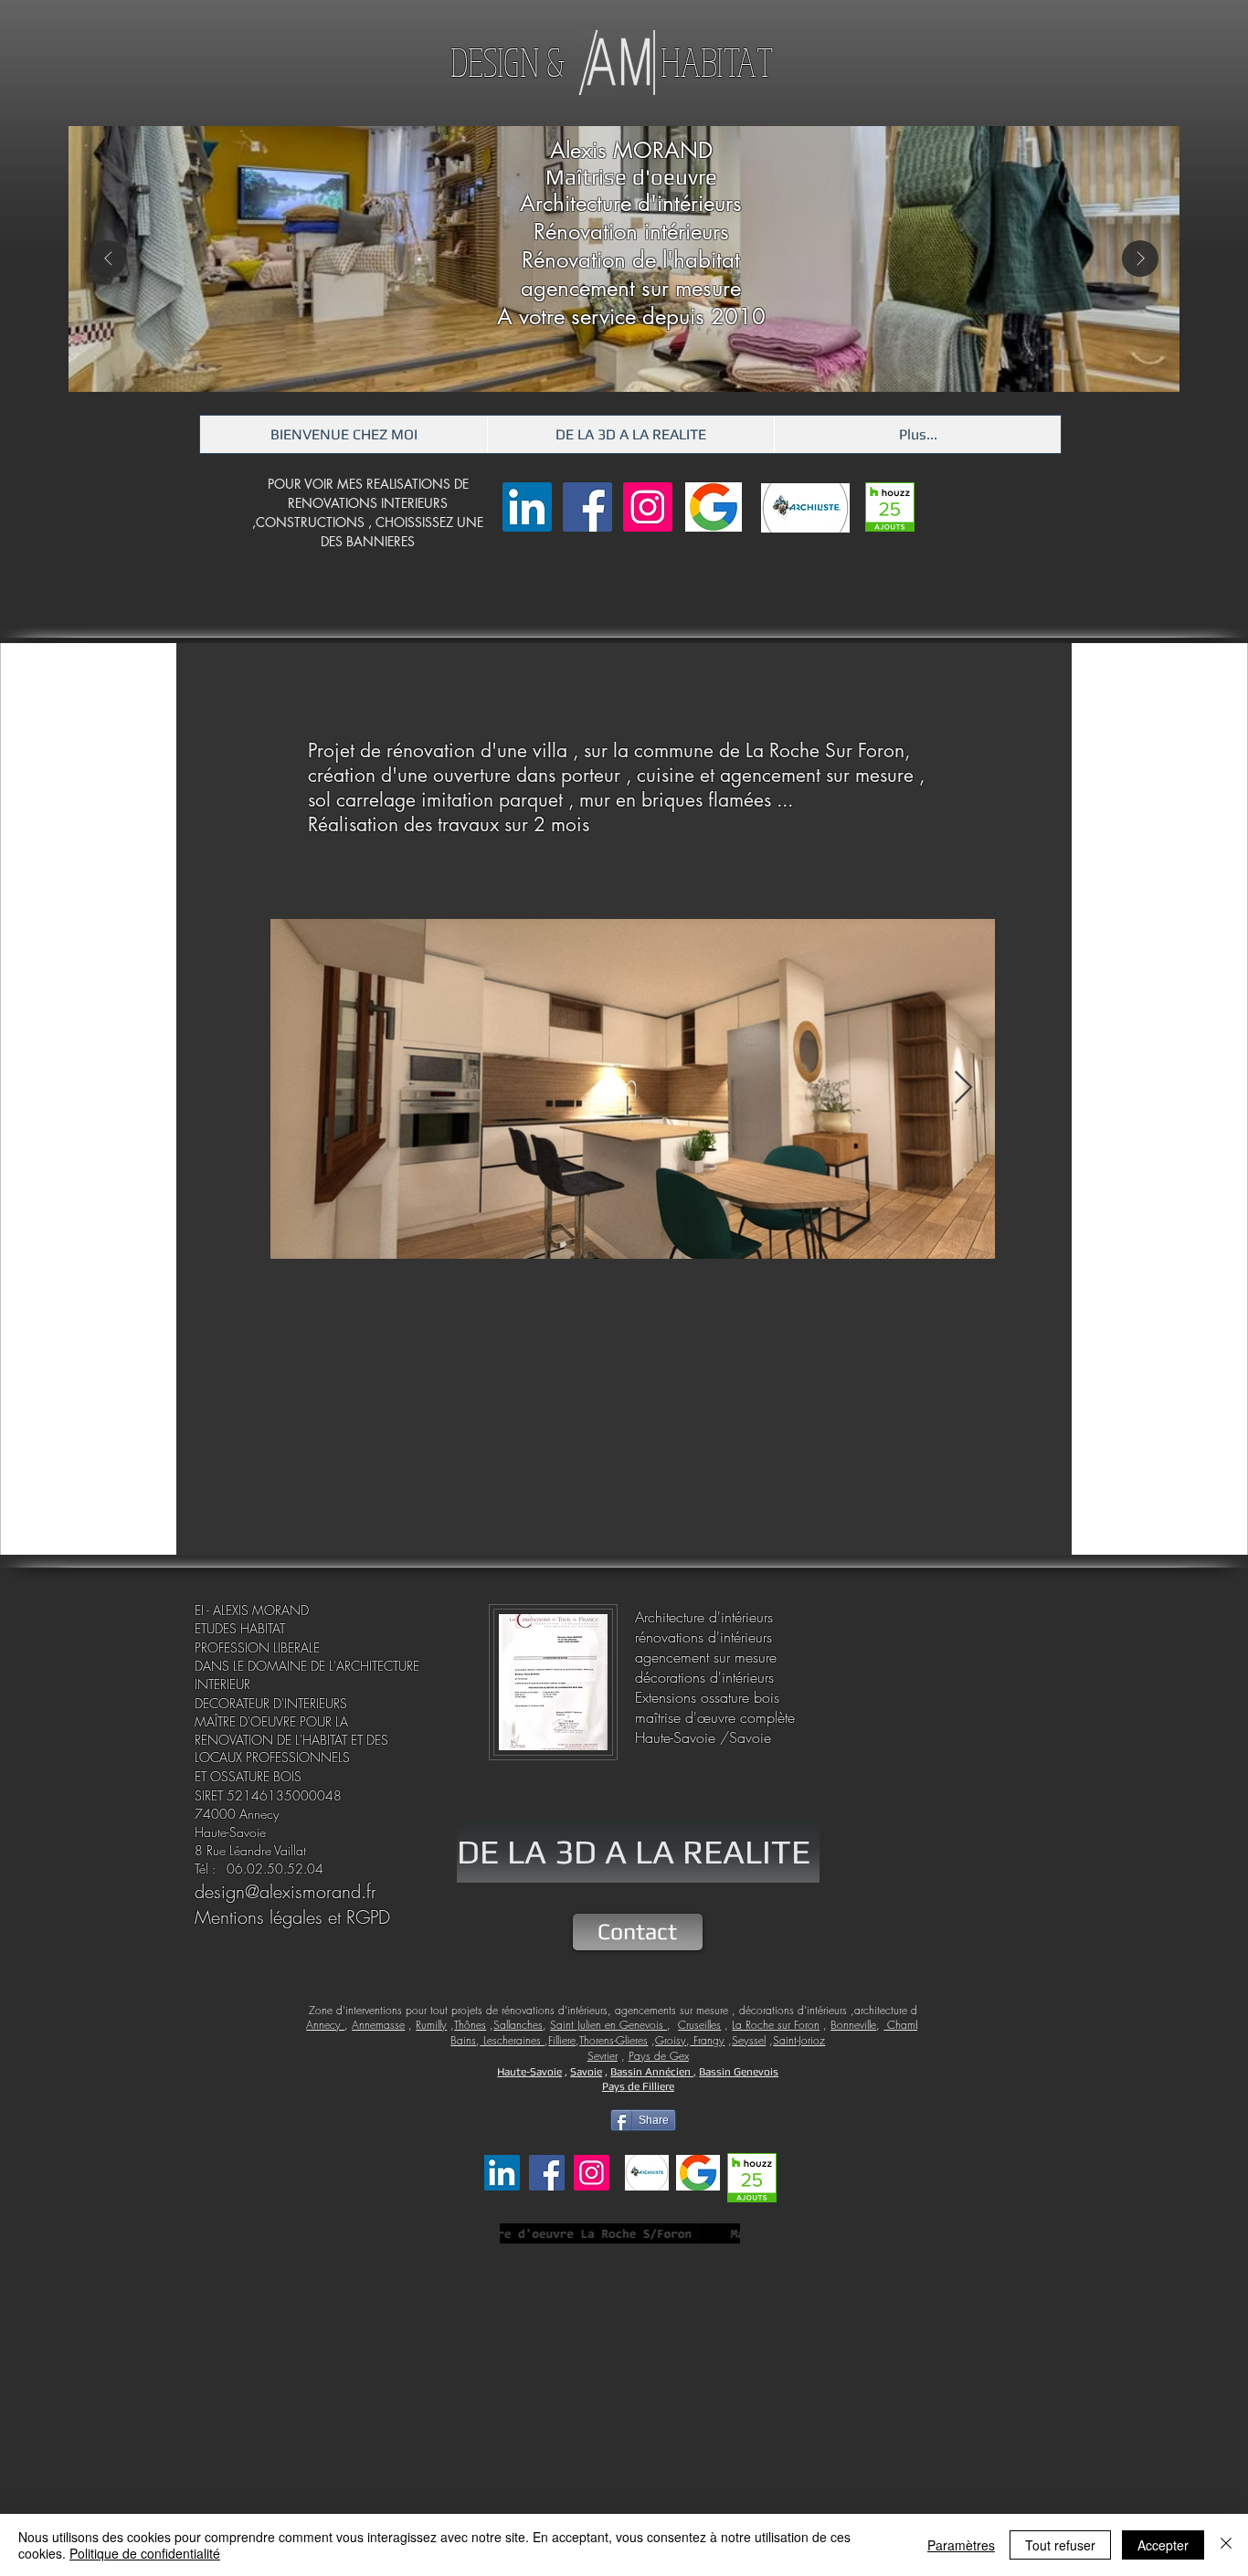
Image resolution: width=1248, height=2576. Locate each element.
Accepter (1163, 2545)
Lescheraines (512, 2040)
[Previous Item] (108, 259)
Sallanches (518, 2025)
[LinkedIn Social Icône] (527, 507)
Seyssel (749, 2040)
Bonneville (853, 2025)
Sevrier (603, 2056)
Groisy (671, 2040)
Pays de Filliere (638, 2086)
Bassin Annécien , (653, 2072)
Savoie (586, 2072)
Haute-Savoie (529, 2072)
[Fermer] (1226, 2545)
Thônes (470, 2025)
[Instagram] (648, 507)
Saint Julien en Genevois (608, 2025)
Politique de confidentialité (145, 2553)
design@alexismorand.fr (286, 1891)
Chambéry (910, 2025)
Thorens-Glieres (613, 2040)
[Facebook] (587, 507)
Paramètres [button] (961, 2545)
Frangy (707, 2040)
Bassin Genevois (739, 2072)
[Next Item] (1140, 259)
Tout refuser (1060, 2545)
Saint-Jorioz (799, 2040)
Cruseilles (699, 2025)
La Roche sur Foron (776, 2025)
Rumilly (431, 2025)
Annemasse (378, 2025)
